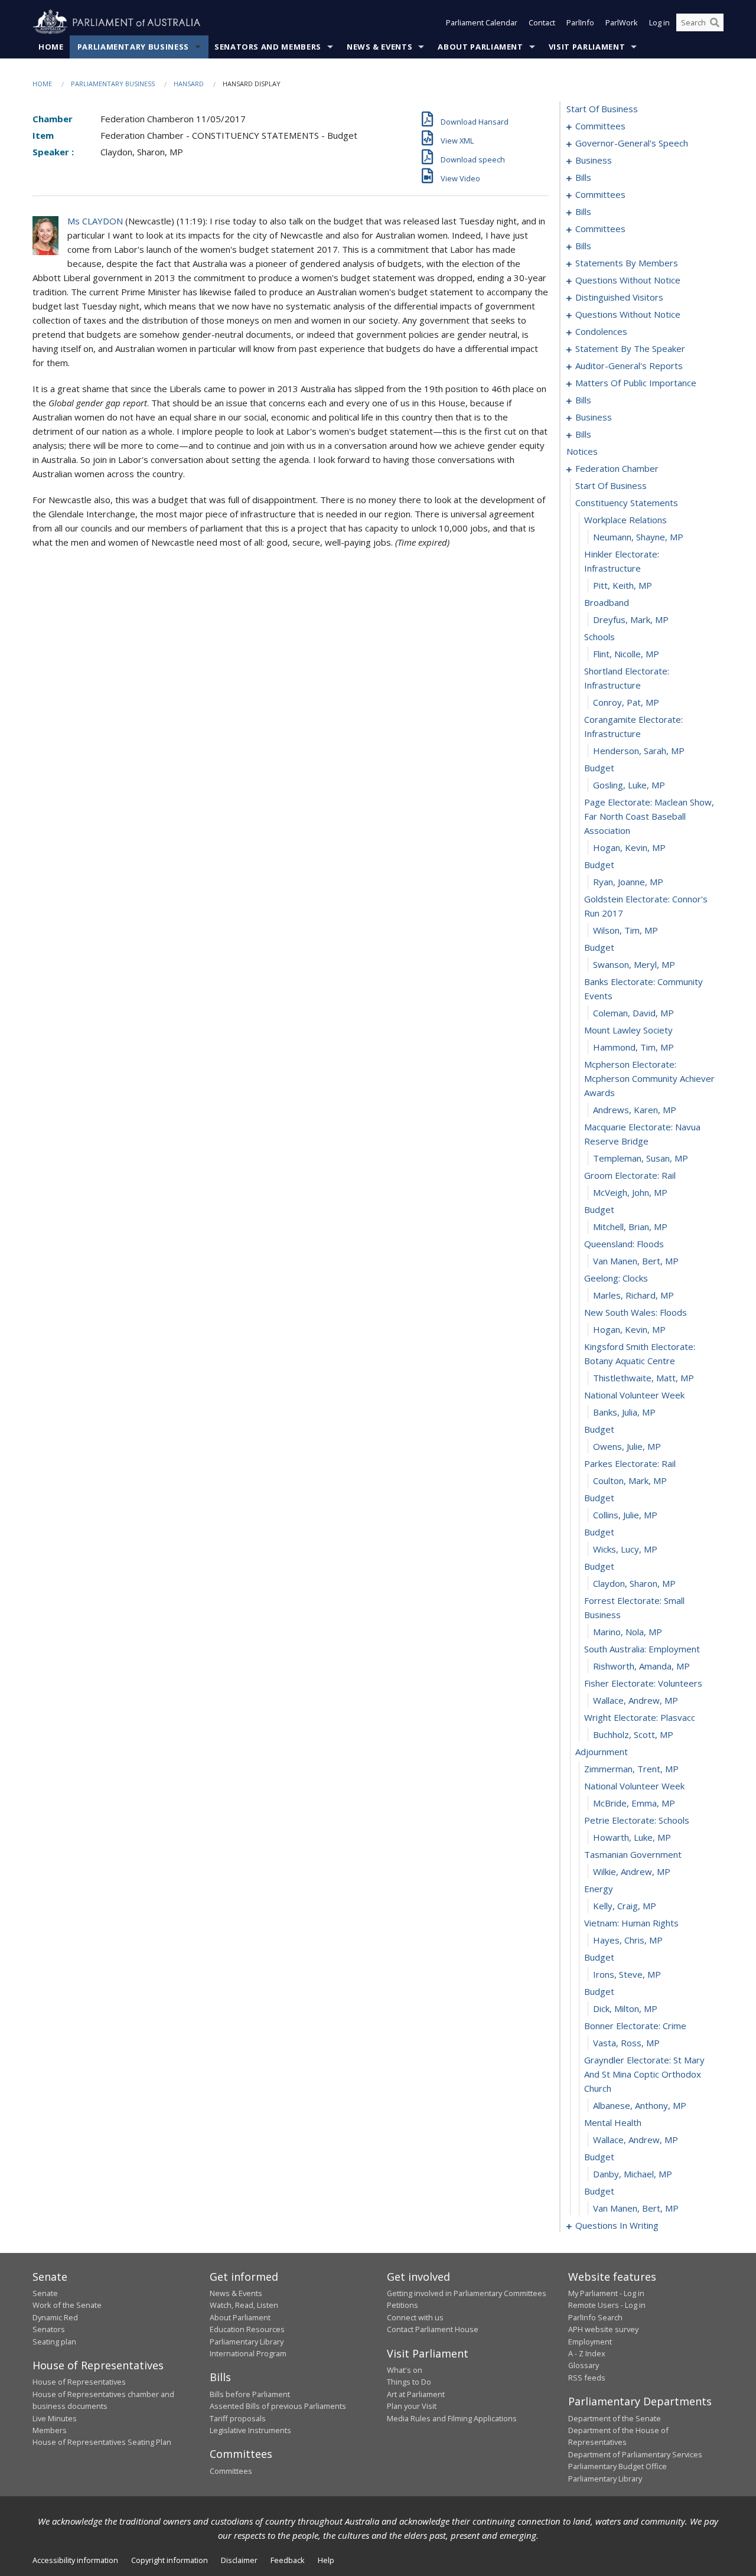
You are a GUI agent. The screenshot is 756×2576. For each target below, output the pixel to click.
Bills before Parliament (250, 2394)
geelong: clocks (616, 1278)
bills (583, 177)
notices (582, 451)
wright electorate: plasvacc (640, 1717)
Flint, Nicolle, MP (626, 654)
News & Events (379, 47)
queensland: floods (624, 1244)
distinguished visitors (619, 297)
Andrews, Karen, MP (635, 1110)
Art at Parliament (416, 2394)
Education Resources (247, 2329)
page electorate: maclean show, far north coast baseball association (649, 816)
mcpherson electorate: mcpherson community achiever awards (649, 1078)
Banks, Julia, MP (624, 1412)
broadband (607, 602)
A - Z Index (587, 2353)
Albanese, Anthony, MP (640, 2105)
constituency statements (627, 503)
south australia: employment (642, 1649)
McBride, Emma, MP (634, 1803)
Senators (49, 2329)
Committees (231, 2471)
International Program (248, 2353)
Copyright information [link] (170, 2560)
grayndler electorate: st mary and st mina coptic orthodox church (644, 2074)
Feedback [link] (288, 2560)
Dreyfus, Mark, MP (631, 619)
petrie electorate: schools (637, 1820)
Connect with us (415, 2317)
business (594, 160)
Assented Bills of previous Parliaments (278, 2406)
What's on (405, 2370)
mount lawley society (628, 1030)
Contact (542, 22)
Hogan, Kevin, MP (629, 847)
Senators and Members (268, 47)
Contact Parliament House (433, 2329)
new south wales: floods (636, 1312)
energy (599, 1889)
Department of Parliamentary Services (635, 2454)
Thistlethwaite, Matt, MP (643, 1378)
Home (51, 47)
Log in (659, 22)
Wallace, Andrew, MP (636, 1700)
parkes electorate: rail (630, 1463)
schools (599, 637)
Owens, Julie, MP (627, 1446)
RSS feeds (587, 2378)
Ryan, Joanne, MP (628, 882)
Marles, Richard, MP (633, 1295)
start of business (602, 109)
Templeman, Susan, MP (641, 1158)
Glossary (584, 2365)
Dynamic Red (55, 2317)
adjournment (602, 1752)
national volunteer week (634, 1395)
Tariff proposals (238, 2418)
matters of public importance (636, 383)
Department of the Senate (615, 2418)
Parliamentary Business (133, 47)
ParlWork (622, 22)
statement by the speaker (630, 348)
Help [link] (326, 2560)
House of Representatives (79, 2382)
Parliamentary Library (247, 2342)
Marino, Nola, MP (628, 1632)
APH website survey (603, 2329)
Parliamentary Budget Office (617, 2466)
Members (50, 2430)
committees (600, 126)
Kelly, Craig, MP (625, 1906)
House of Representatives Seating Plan (102, 2442)
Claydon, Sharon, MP (634, 1583)
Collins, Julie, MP (625, 1515)
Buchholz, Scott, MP (633, 1734)
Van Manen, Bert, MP (636, 1261)
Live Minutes (55, 2418)
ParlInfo (580, 22)
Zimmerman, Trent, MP (631, 1769)
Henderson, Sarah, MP (639, 751)
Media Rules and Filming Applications (452, 2418)
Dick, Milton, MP (625, 2008)
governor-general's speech (632, 143)
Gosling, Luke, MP (629, 785)
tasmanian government (633, 1854)
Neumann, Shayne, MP (638, 537)
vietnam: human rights (631, 1923)
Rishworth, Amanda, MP (641, 1666)
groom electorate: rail (630, 1175)
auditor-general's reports (629, 366)
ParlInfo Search (595, 2317)
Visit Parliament (587, 47)
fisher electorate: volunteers (643, 1683)
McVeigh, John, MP (630, 1192)
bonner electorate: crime (635, 2026)
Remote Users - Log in (607, 2305)
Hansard (189, 84)
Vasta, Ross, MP (626, 2043)
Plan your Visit (412, 2406)
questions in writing (617, 2225)
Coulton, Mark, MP (630, 1481)
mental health (613, 2122)
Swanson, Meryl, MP (634, 964)
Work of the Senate (67, 2305)
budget (599, 768)
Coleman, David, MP (633, 1013)
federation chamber (617, 468)
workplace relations (625, 520)
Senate (45, 2293)
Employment (590, 2342)
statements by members (627, 263)
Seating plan (54, 2342)
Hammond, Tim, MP (633, 1047)
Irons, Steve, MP (627, 1974)
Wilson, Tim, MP (625, 930)
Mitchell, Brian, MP (630, 1227)
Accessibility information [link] (75, 2560)
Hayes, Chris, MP (628, 1940)
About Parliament (480, 47)
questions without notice (628, 280)
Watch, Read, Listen (244, 2305)
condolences (601, 331)
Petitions (403, 2305)
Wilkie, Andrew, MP (632, 1871)
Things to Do (409, 2382)
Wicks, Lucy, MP (625, 1549)
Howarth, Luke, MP (632, 1837)
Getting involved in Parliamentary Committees (467, 2293)
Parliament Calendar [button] (482, 22)
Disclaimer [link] (239, 2560)
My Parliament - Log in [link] (606, 2293)
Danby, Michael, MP (633, 2174)
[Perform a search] (715, 22)
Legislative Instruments (250, 2430)
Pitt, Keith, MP (623, 585)
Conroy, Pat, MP (626, 702)
